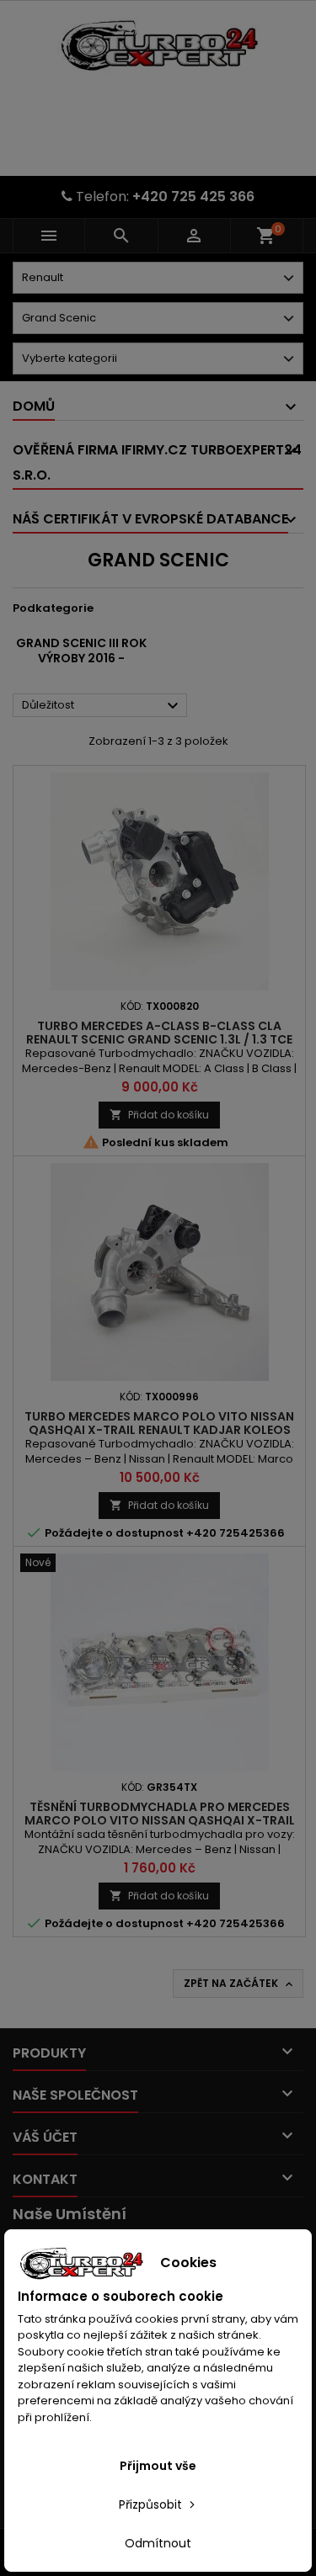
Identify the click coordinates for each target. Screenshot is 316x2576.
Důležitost (102, 706)
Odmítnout (158, 2543)
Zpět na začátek (240, 1984)
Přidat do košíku (159, 1115)
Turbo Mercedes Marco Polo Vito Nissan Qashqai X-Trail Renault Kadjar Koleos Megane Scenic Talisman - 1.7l (159, 1430)
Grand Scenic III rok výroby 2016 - (81, 651)
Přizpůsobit (152, 2504)
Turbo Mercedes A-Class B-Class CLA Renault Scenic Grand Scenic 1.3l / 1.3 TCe (159, 1033)
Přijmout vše (158, 2466)
